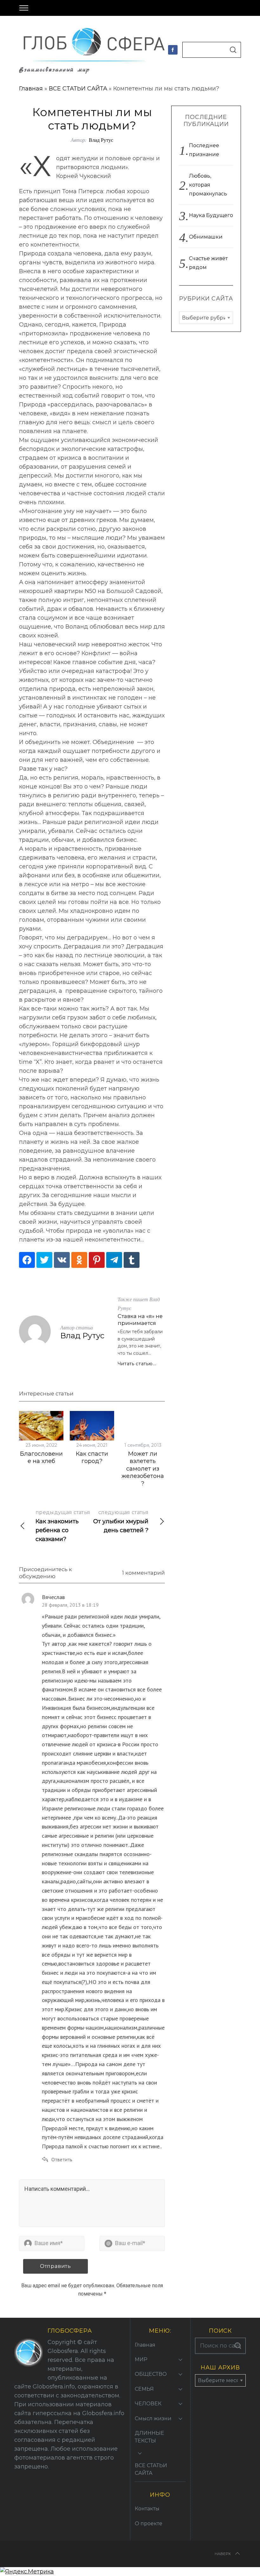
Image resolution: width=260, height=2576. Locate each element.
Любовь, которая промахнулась (208, 185)
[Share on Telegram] (114, 1260)
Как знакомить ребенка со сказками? (63, 1526)
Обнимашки (206, 237)
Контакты (147, 2509)
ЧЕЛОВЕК (148, 2404)
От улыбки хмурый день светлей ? (121, 1522)
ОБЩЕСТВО (151, 2374)
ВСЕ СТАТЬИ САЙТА (78, 89)
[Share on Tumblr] (132, 1260)
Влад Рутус (101, 140)
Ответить (62, 2159)
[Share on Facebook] (27, 1260)
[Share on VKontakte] (62, 1260)
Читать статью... (137, 1364)
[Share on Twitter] (44, 1260)
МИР (141, 2359)
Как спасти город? (92, 1457)
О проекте (149, 2523)
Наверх (223, 2554)
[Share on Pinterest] (97, 1260)
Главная (31, 89)
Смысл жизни (153, 2418)
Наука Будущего (211, 215)
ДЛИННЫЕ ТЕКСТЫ (149, 2437)
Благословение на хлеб (41, 1457)
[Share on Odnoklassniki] (79, 1260)
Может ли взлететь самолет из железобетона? (143, 1469)
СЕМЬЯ (144, 2389)
